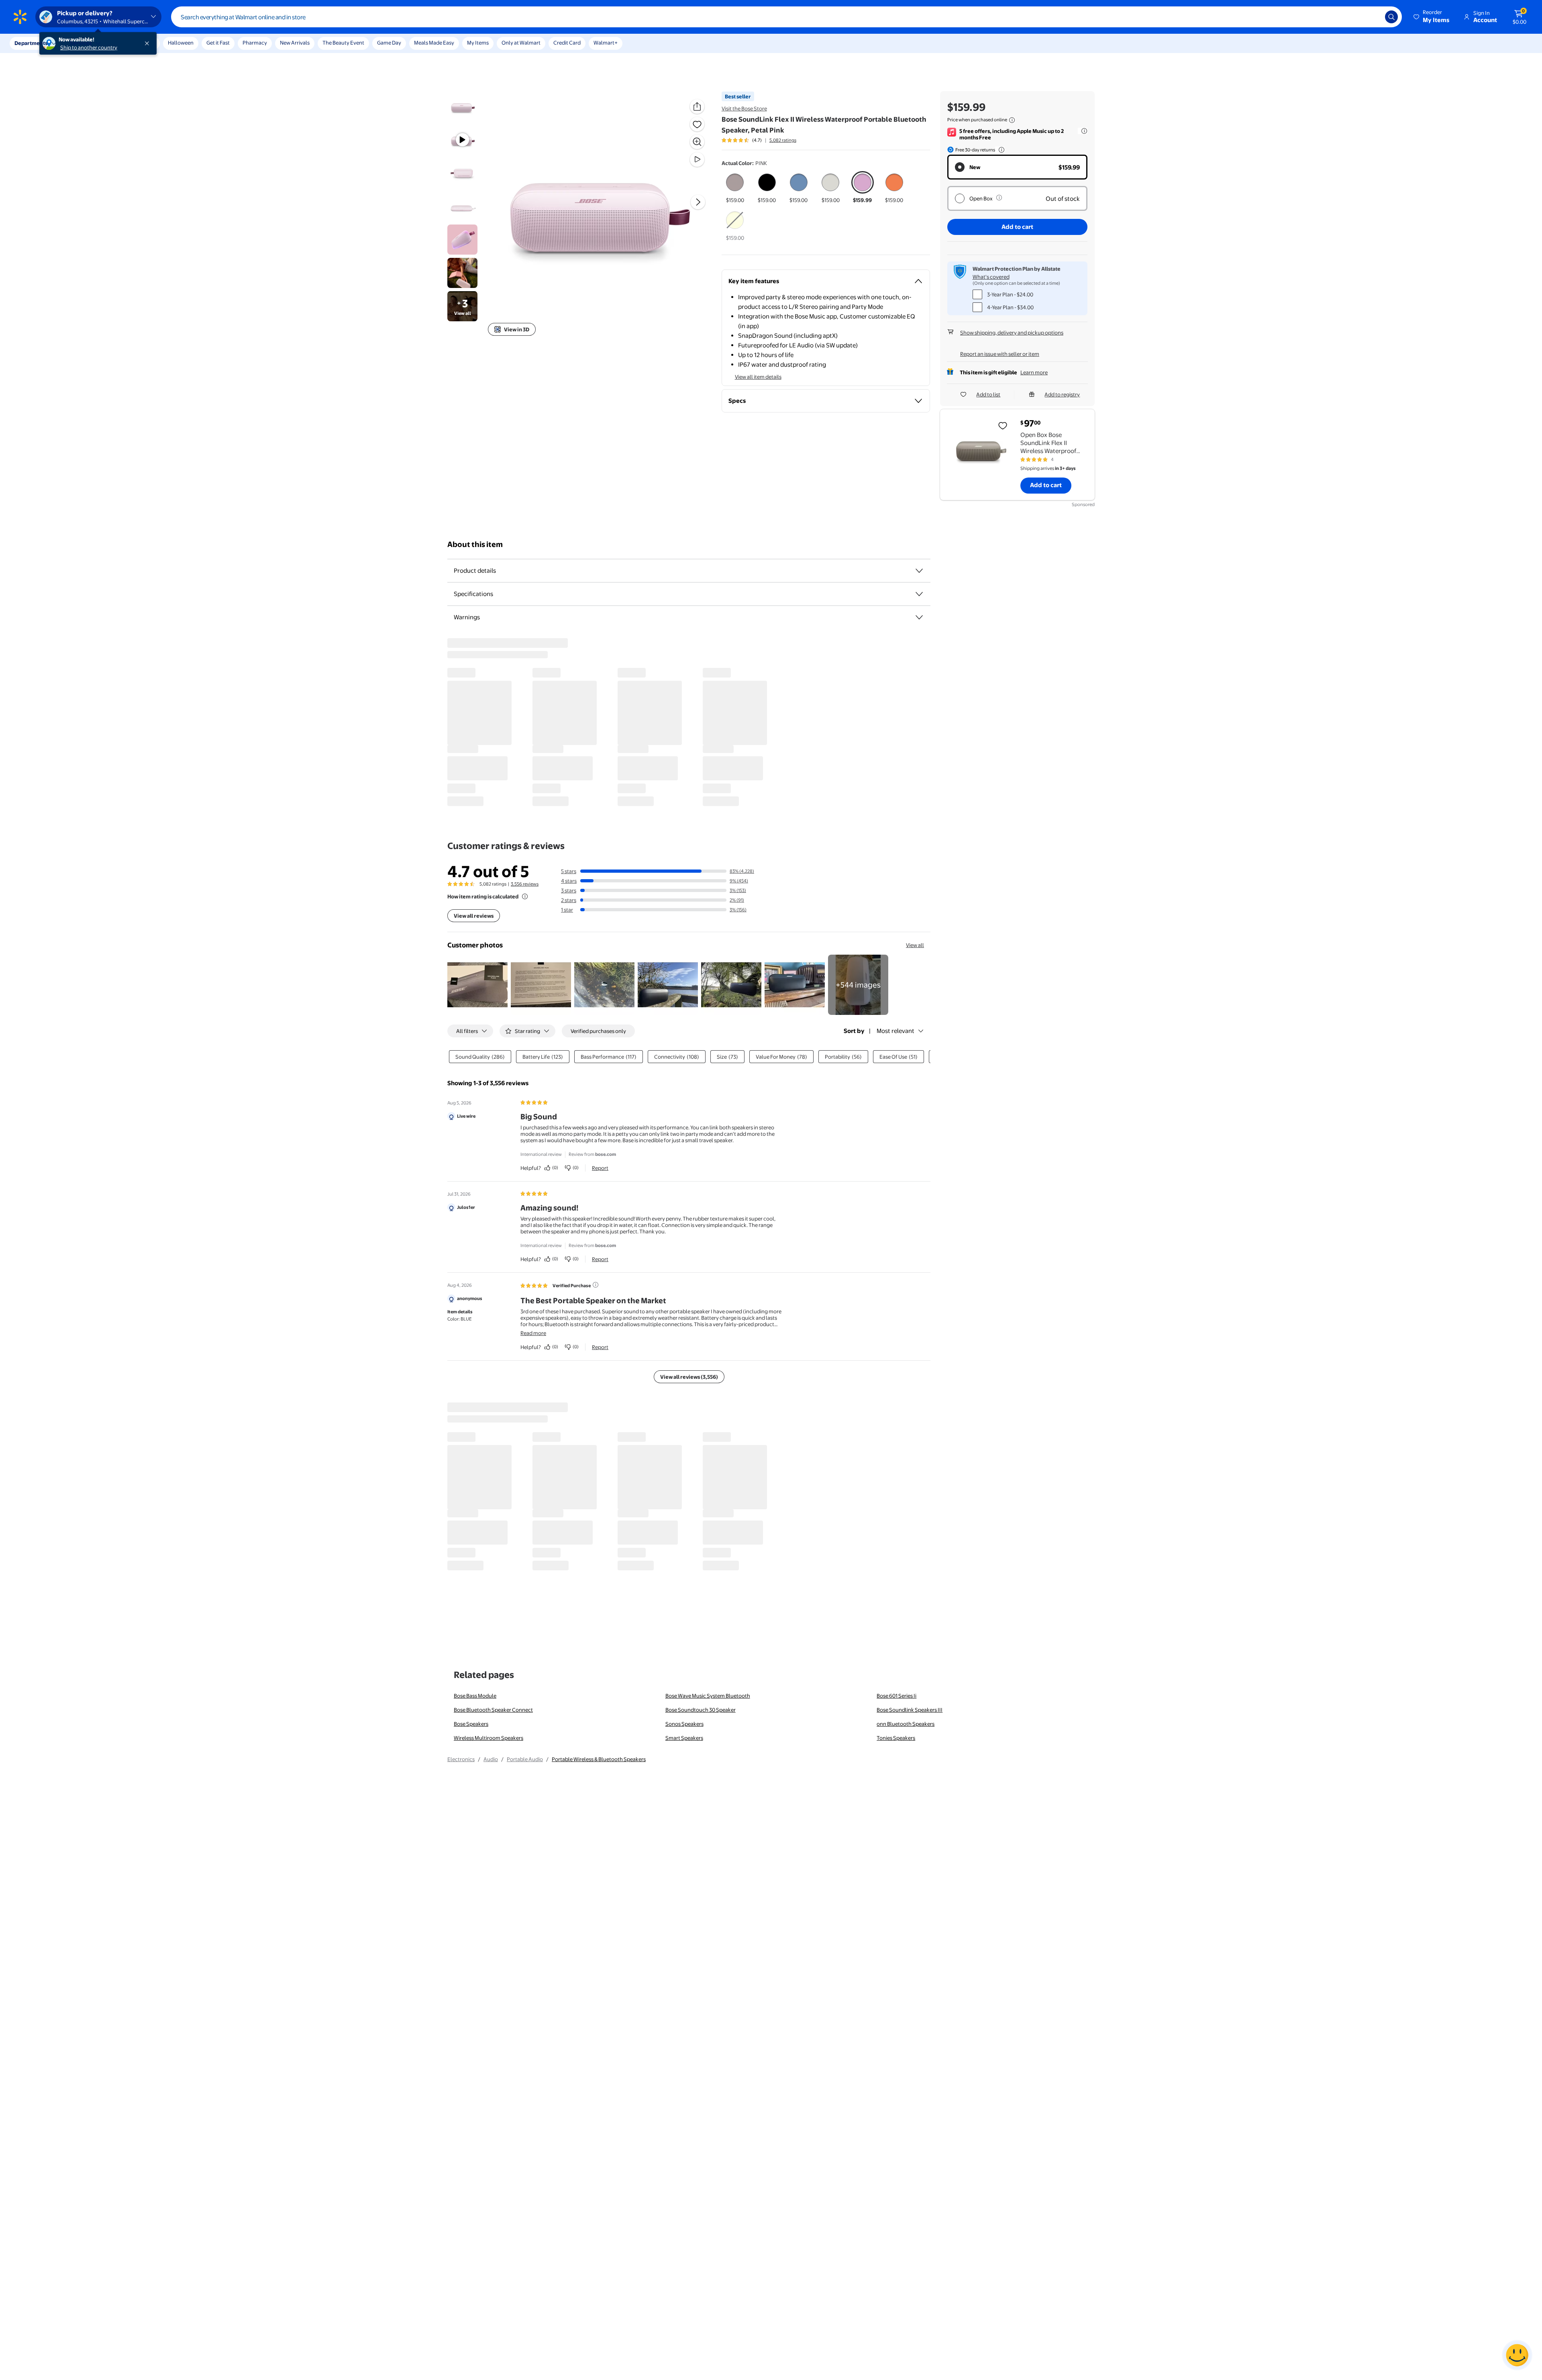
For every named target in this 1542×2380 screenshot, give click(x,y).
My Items (478, 43)
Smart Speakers (684, 1738)
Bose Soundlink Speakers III (910, 1710)
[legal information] (1012, 120)
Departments (31, 43)
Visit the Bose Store (744, 108)
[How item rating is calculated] (525, 896)
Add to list (988, 394)
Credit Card (567, 43)
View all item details (758, 377)
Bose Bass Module (475, 1696)
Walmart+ (606, 43)
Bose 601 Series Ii (896, 1696)
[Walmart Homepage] (20, 17)
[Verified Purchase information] (596, 1285)
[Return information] (1000, 150)
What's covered (991, 277)
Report (600, 1168)
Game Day (389, 43)
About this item (475, 544)
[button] (1432, 17)
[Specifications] (919, 594)
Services (81, 43)
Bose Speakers (471, 1724)
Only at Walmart (521, 43)
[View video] (697, 159)
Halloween (181, 43)
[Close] (149, 43)
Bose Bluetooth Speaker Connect (493, 1710)
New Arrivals (295, 43)
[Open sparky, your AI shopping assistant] (1517, 2355)
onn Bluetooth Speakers (906, 1724)
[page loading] (689, 722)
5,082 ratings (783, 140)
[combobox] (786, 17)
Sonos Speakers (684, 1724)
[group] (759, 140)
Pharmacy (255, 43)
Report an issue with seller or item (1000, 354)
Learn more (1034, 372)
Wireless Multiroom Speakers (489, 1738)
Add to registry (1062, 394)
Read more (533, 1333)
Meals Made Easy (434, 43)
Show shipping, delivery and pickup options (1012, 333)
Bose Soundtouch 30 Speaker (701, 1710)
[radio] (735, 188)
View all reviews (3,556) (689, 1377)
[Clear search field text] (1373, 17)
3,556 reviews (525, 884)
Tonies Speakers (896, 1738)
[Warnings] (919, 617)
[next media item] (698, 202)
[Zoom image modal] (697, 142)
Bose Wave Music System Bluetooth (708, 1696)
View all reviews (474, 916)
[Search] (1391, 17)
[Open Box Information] (999, 198)
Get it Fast (218, 43)
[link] (858, 985)
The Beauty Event (343, 43)
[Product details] (919, 571)
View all (915, 945)
